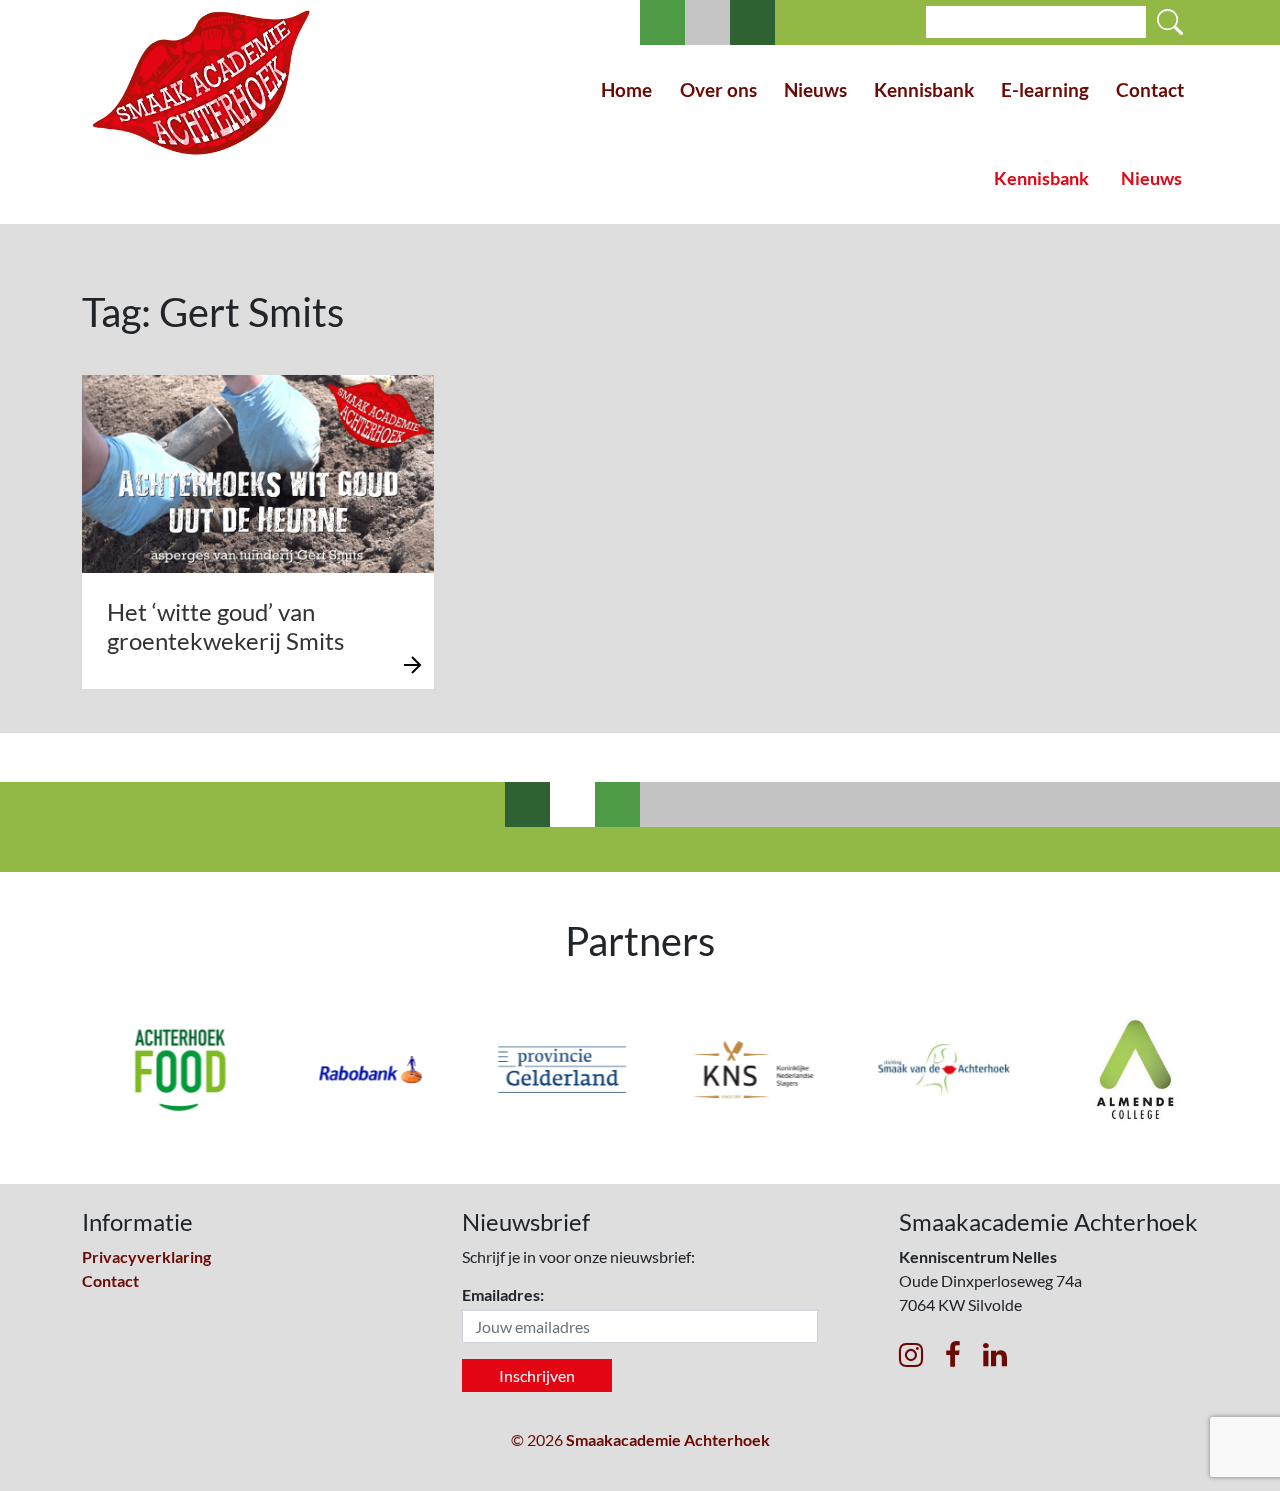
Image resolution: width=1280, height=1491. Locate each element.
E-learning (1045, 89)
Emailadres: (503, 1294)
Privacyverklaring (146, 1256)
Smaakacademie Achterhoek (668, 1439)
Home (626, 89)
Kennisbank (924, 89)
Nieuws (815, 89)
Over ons (718, 89)
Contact (1150, 89)
